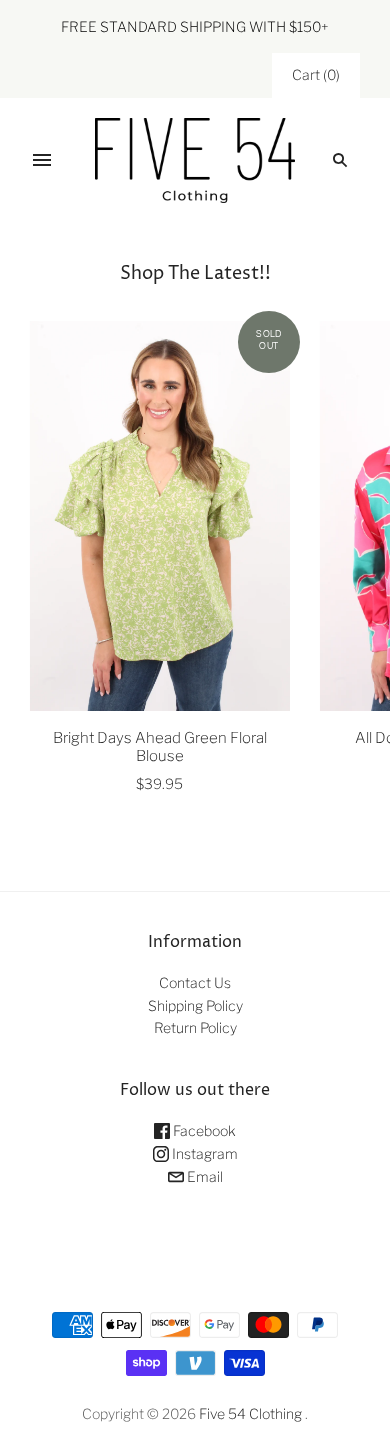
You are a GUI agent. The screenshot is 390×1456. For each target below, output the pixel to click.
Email (203, 1176)
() (316, 74)
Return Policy (195, 1027)
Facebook (203, 1130)
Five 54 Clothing (250, 1413)
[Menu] (42, 160)
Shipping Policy (195, 1005)
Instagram (203, 1153)
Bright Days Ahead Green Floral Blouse (160, 747)
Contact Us (195, 982)
